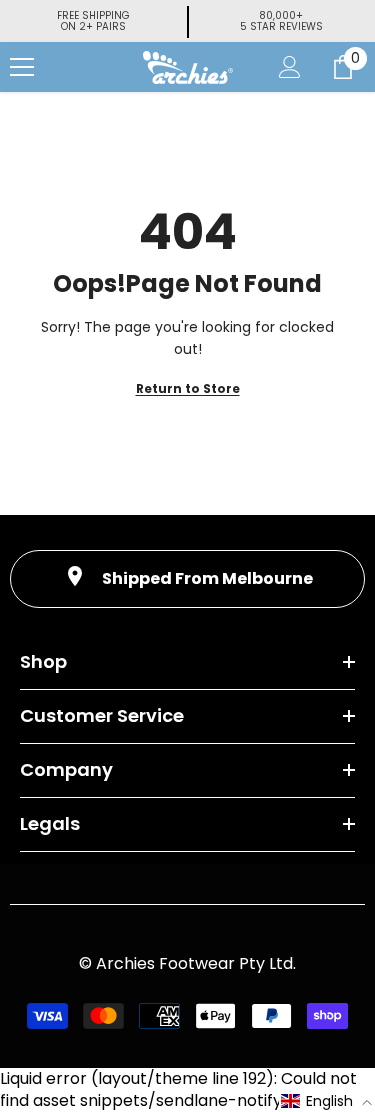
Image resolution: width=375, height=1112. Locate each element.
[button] (327, 1101)
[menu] (22, 67)
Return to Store (188, 388)
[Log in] (290, 67)
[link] (187, 579)
